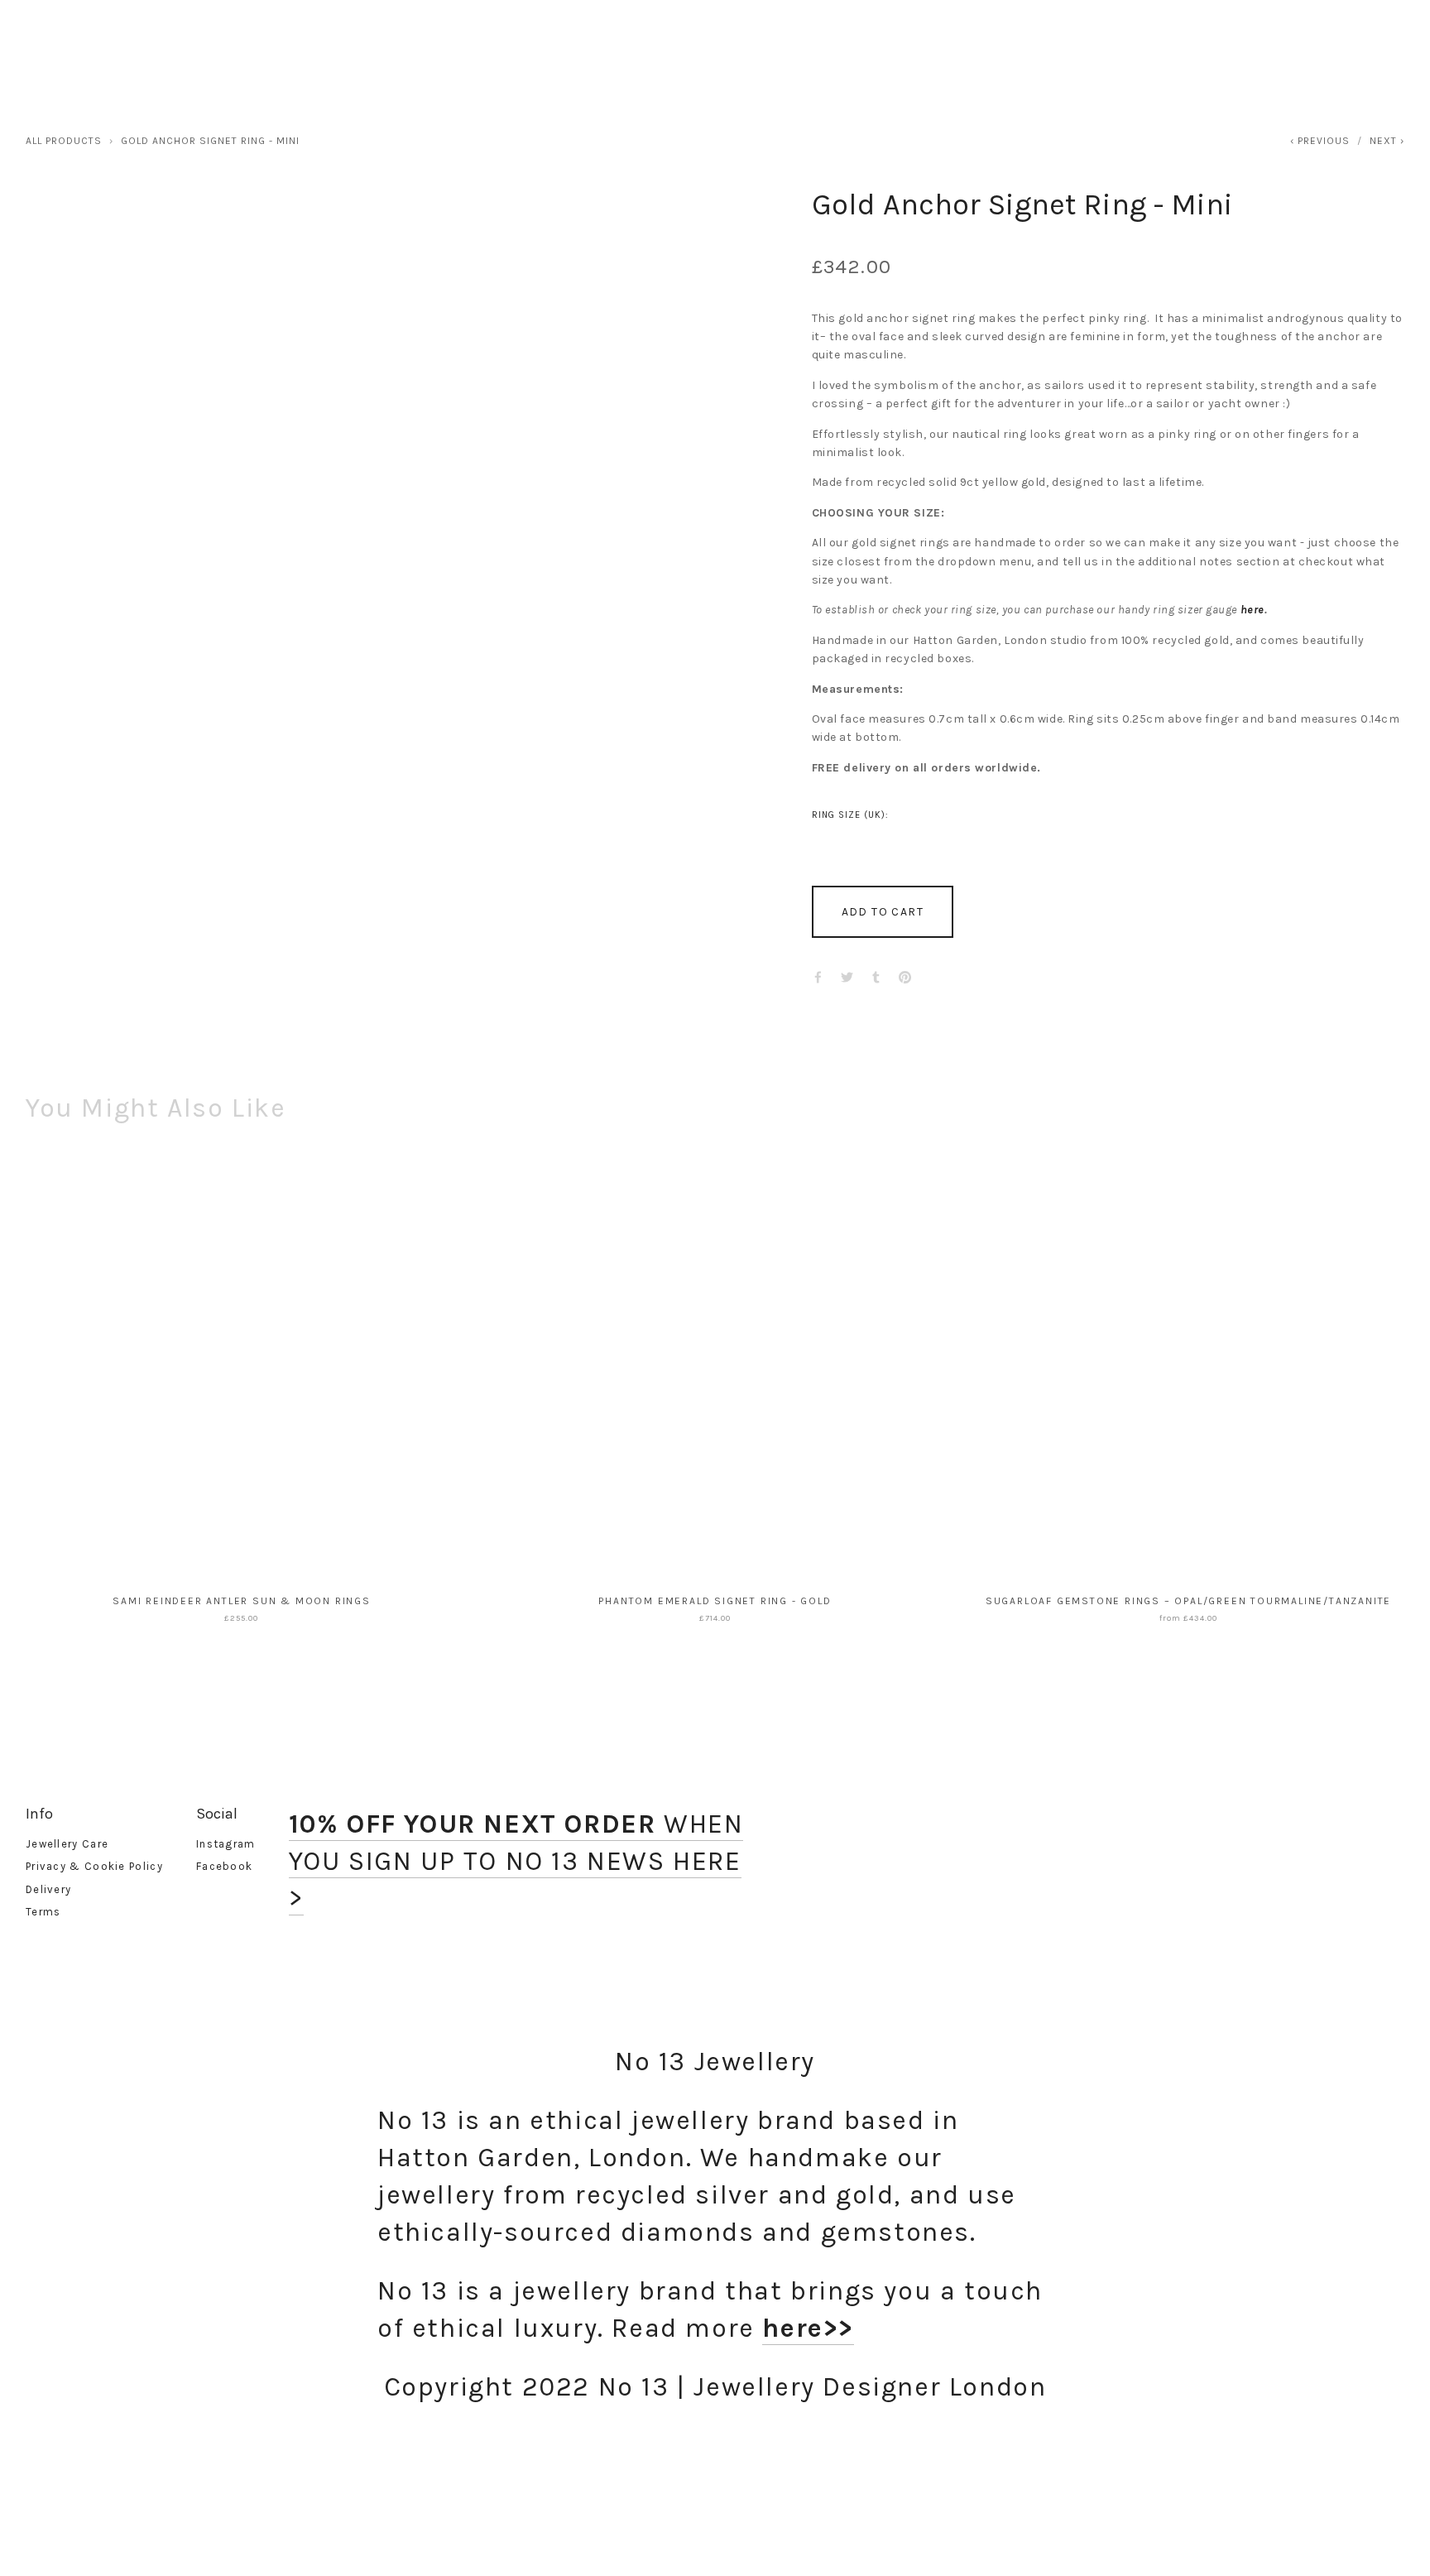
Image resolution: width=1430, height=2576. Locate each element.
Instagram (226, 1844)
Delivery (48, 1889)
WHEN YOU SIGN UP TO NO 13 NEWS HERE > (516, 1861)
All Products (64, 141)
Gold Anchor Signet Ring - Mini (210, 141)
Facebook (224, 1866)
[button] (883, 912)
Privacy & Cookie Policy (94, 1866)
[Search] (172, 34)
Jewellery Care (67, 1844)
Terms (43, 1912)
